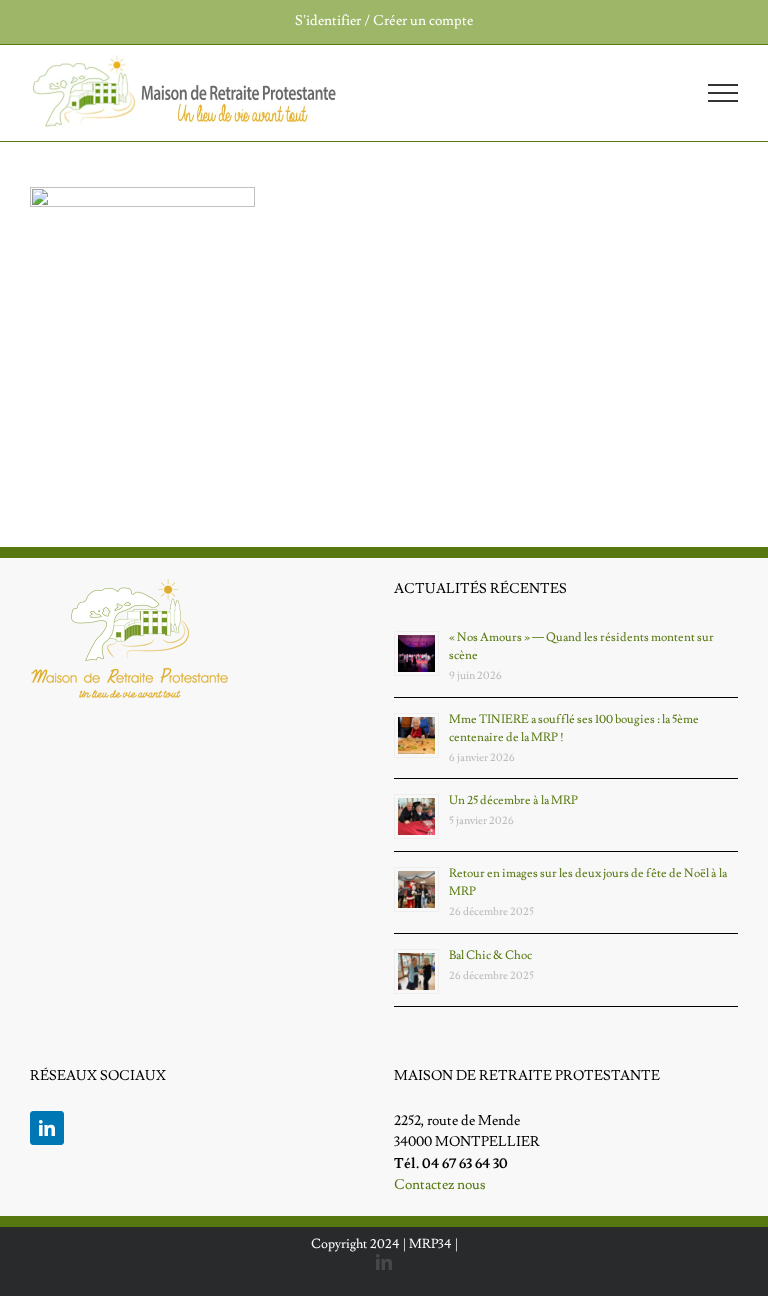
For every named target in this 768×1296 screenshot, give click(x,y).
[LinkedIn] (47, 1128)
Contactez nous (440, 1185)
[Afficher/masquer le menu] (723, 93)
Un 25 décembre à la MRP (513, 800)
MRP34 (430, 1244)
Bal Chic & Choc (490, 955)
